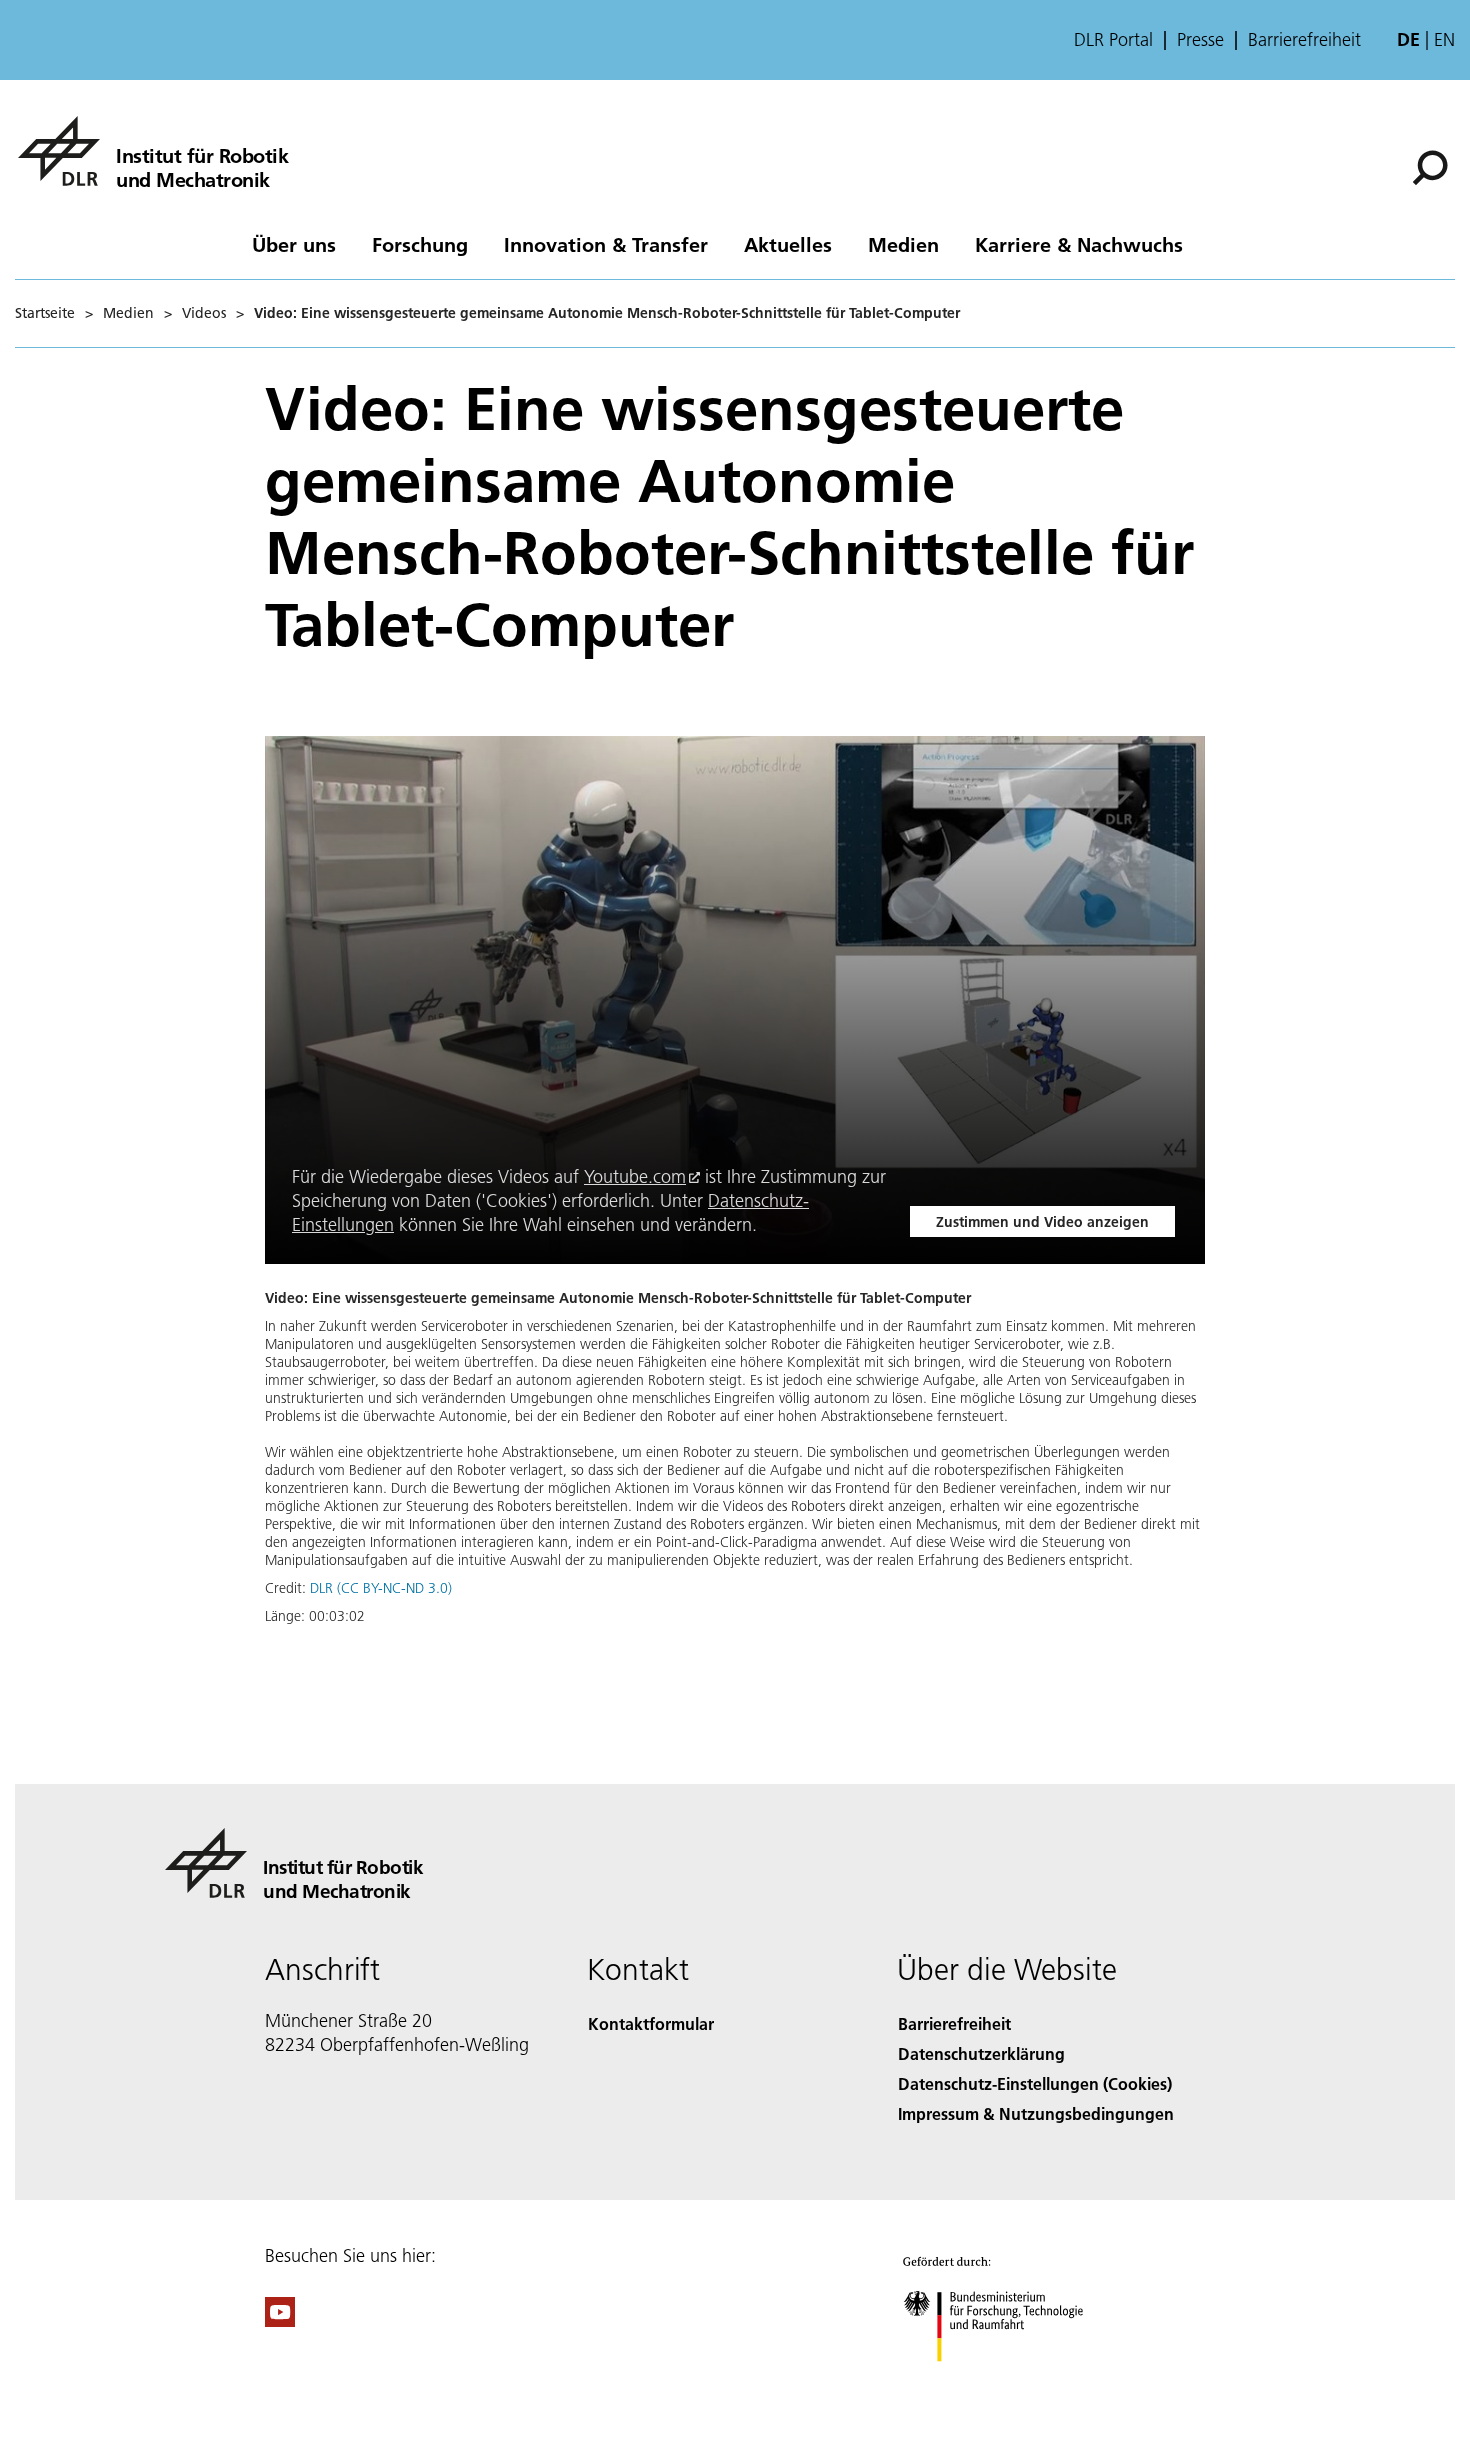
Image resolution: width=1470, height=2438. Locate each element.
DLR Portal (1113, 40)
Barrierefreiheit (1304, 40)
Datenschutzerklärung (981, 2053)
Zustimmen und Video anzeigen (1042, 1222)
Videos (204, 313)
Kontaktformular (651, 2023)
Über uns (294, 244)
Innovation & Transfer (606, 244)
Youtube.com (635, 1176)
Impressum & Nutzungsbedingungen (1036, 2113)
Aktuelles (788, 244)
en (1444, 39)
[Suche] (1432, 166)
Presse (1200, 40)
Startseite (45, 313)
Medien (903, 244)
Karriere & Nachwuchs (1079, 244)
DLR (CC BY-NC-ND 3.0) (381, 1588)
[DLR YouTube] (280, 2320)
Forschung (420, 244)
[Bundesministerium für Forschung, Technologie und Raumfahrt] (1013, 2381)
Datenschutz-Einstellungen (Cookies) (1035, 2083)
